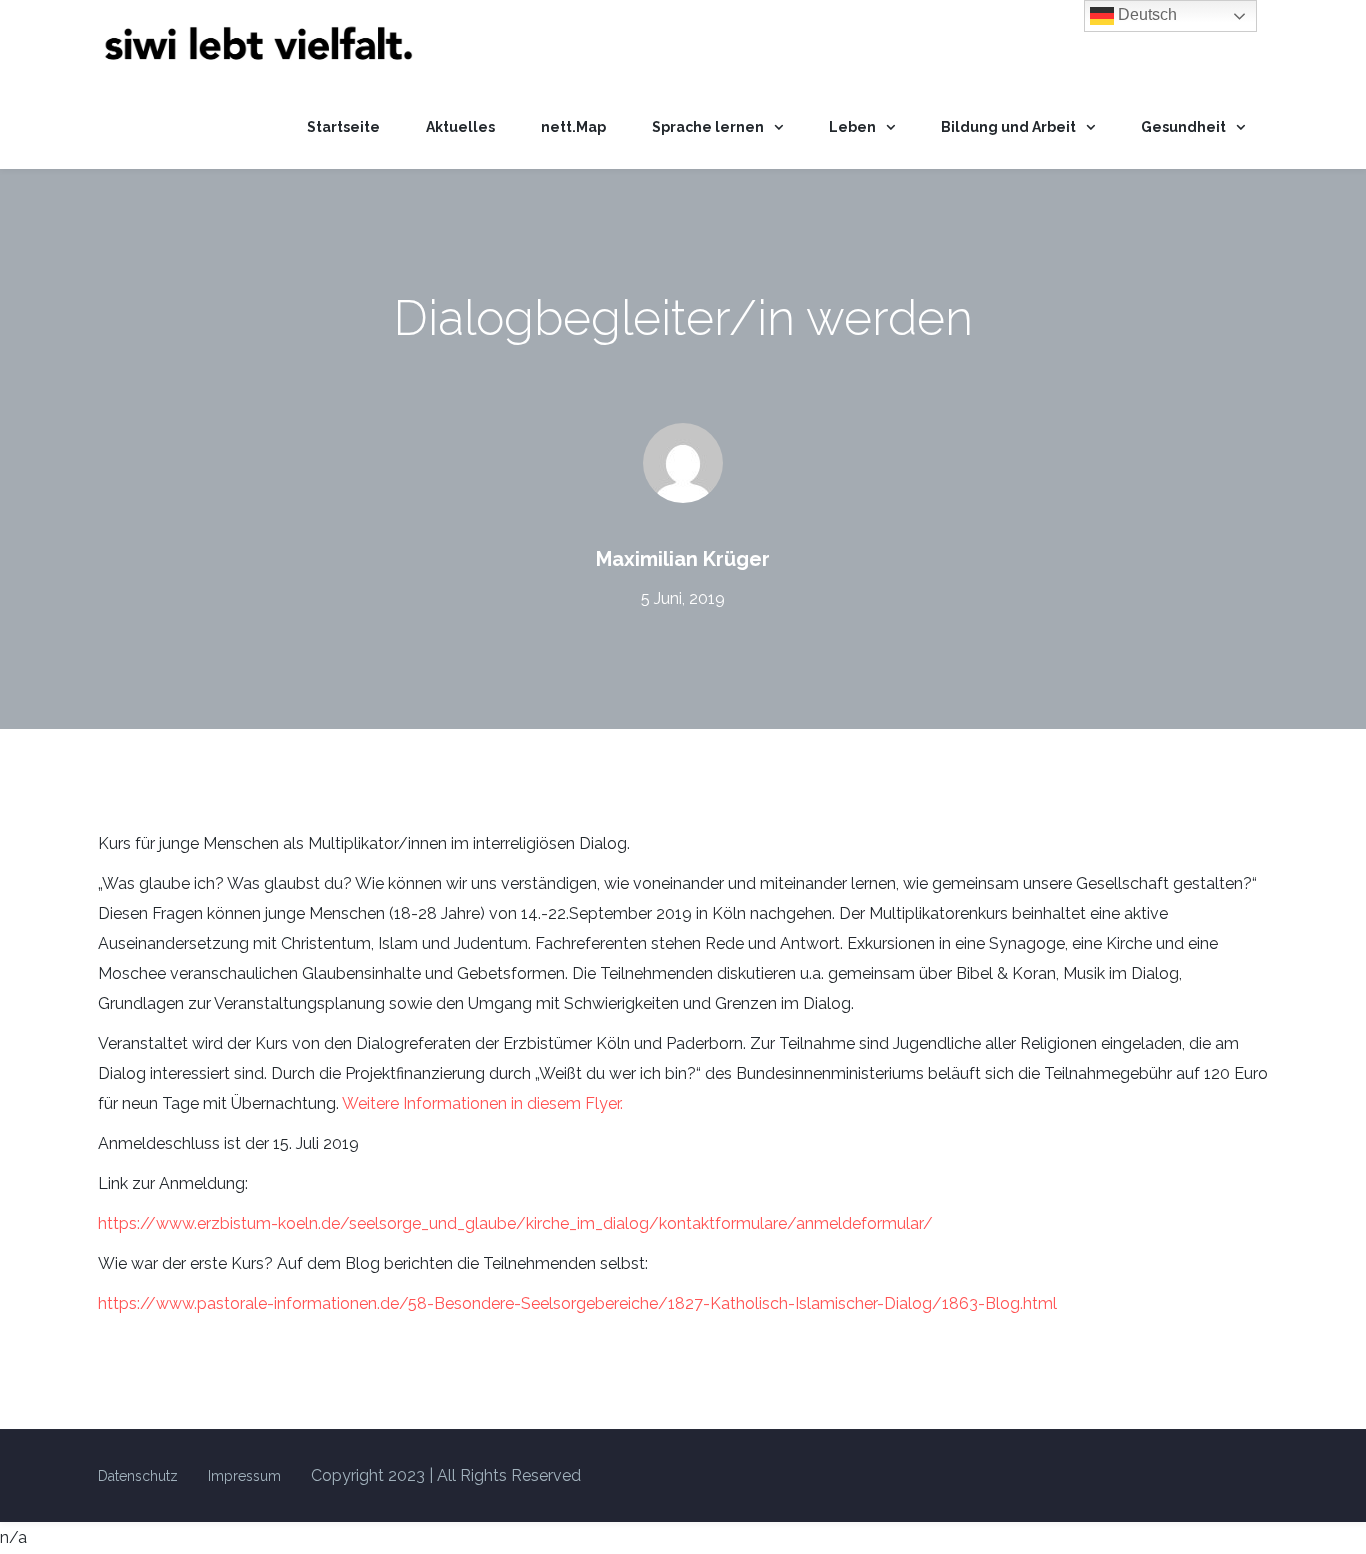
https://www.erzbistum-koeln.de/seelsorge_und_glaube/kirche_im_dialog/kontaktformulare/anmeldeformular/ (515, 1223)
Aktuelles (460, 127)
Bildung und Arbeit (1008, 127)
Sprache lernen (708, 127)
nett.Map (573, 127)
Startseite (343, 127)
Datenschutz (138, 1476)
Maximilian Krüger (683, 559)
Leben (852, 127)
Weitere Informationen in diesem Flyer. (482, 1103)
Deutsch (1145, 14)
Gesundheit (1183, 127)
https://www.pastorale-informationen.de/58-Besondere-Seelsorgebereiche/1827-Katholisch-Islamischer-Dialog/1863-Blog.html (577, 1303)
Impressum (244, 1476)
